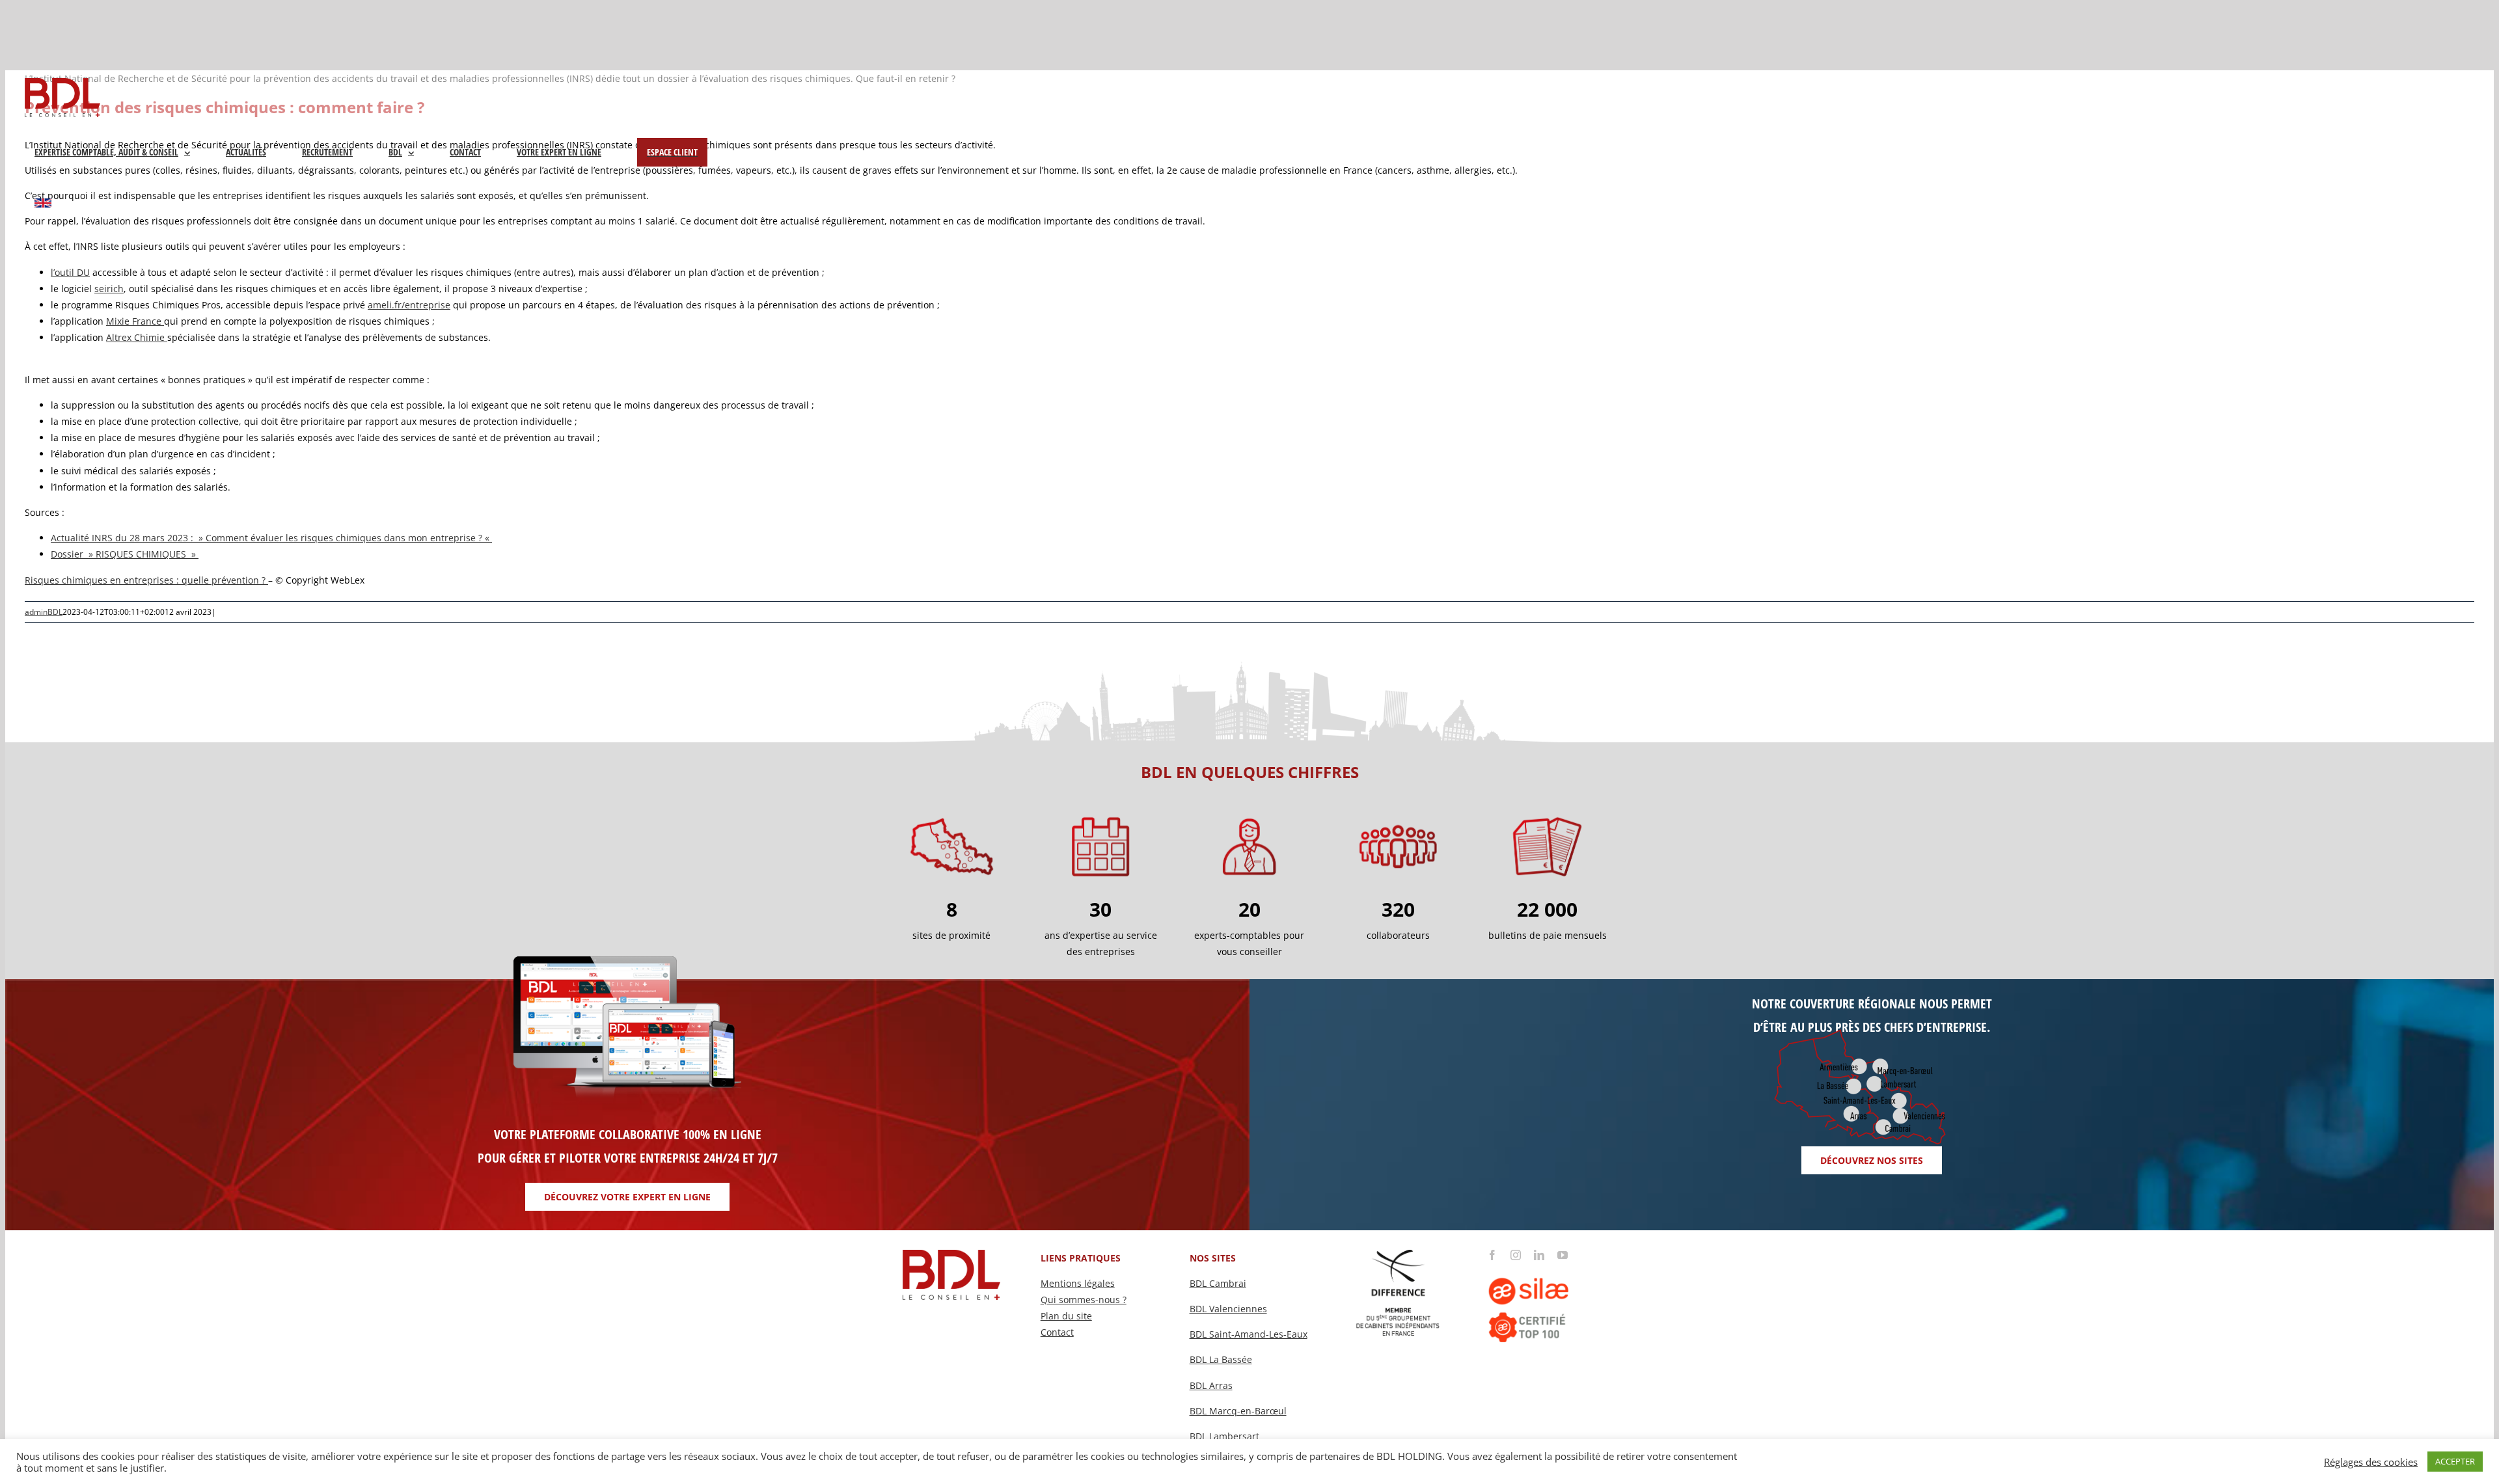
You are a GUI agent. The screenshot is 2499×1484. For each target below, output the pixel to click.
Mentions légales (1078, 1283)
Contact (1057, 1332)
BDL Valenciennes (1228, 1309)
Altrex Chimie (137, 337)
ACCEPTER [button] (2455, 1461)
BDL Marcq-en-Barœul (1238, 1411)
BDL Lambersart (1224, 1436)
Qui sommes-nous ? (1084, 1300)
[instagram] (1516, 1255)
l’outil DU (70, 272)
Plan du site (1066, 1316)
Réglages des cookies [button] (2371, 1462)
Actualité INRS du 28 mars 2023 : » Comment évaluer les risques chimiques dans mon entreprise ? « (271, 538)
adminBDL (44, 612)
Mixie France (135, 321)
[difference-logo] (1399, 1254)
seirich (109, 289)
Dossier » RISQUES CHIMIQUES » (125, 554)
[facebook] (1492, 1255)
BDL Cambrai (1218, 1283)
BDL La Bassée (1221, 1359)
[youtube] (1563, 1255)
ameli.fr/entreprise (409, 305)
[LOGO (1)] (1547, 1264)
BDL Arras (1211, 1385)
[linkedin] (1539, 1255)
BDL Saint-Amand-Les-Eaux (1249, 1334)
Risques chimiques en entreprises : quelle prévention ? (146, 580)
